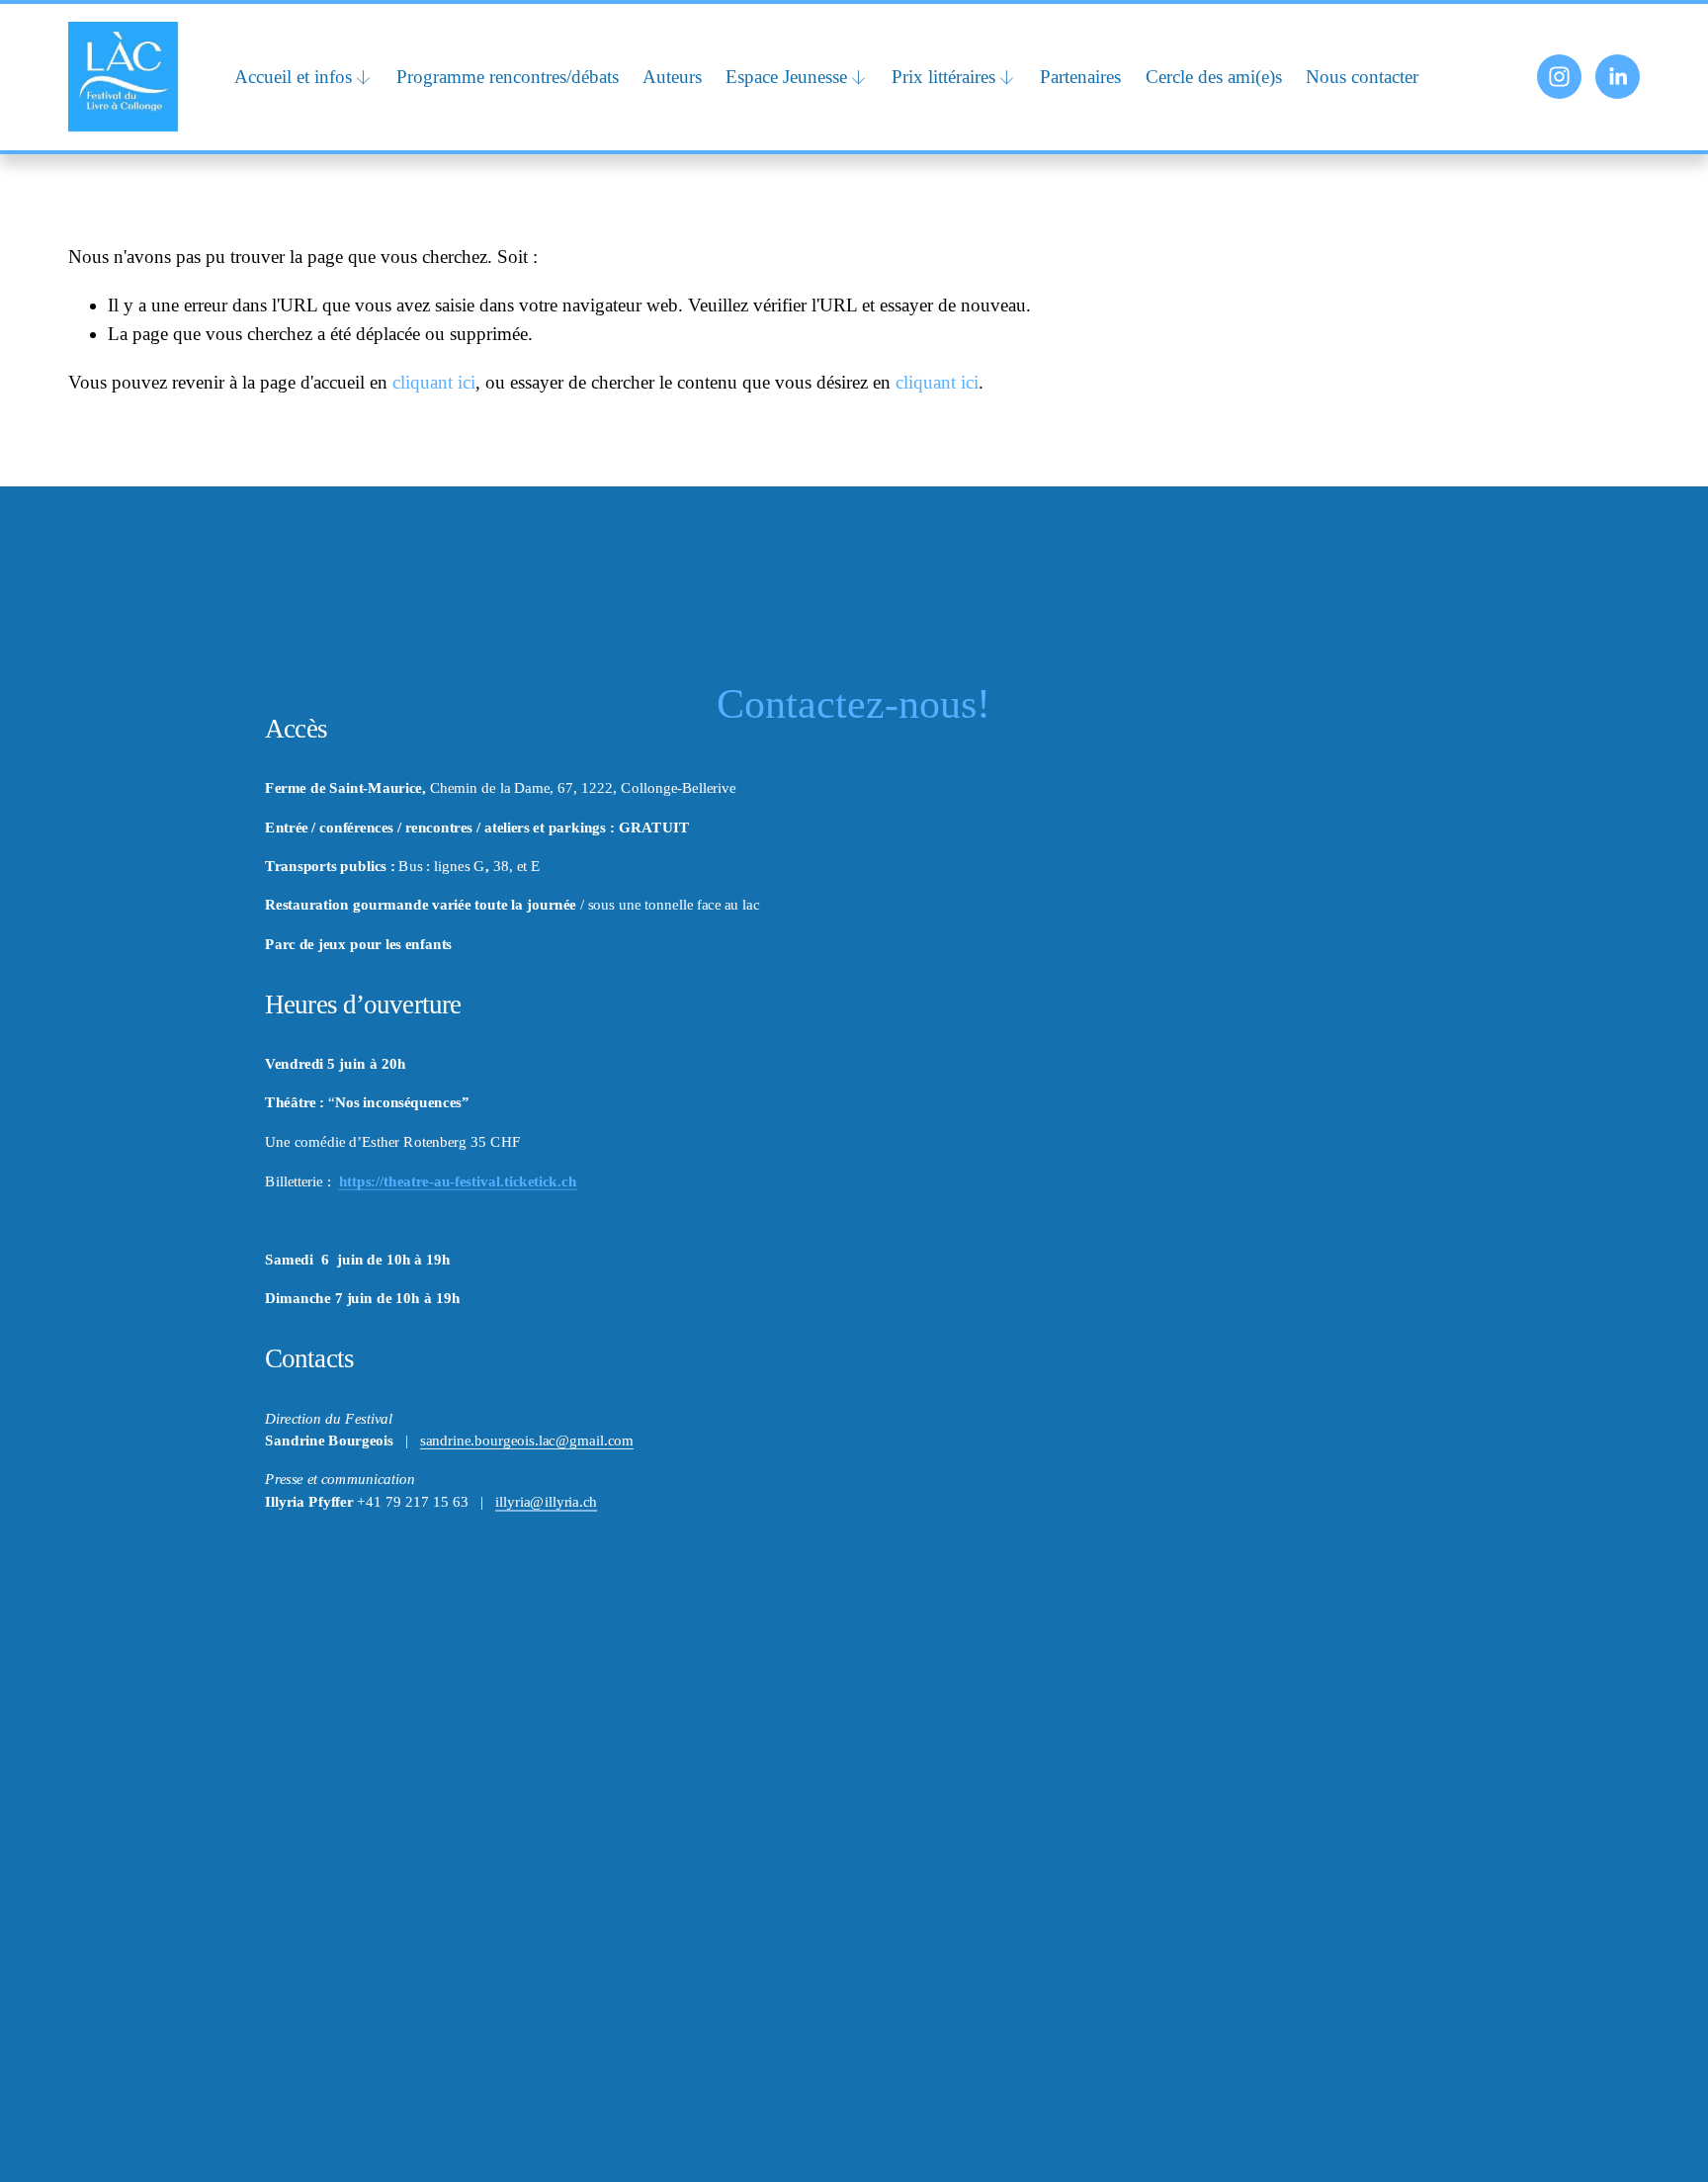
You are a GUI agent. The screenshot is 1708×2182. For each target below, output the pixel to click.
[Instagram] (1559, 77)
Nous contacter (1362, 77)
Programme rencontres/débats (508, 77)
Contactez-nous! (854, 704)
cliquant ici (434, 382)
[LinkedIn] (1618, 77)
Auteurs (672, 77)
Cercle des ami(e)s (1214, 77)
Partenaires (1080, 77)
